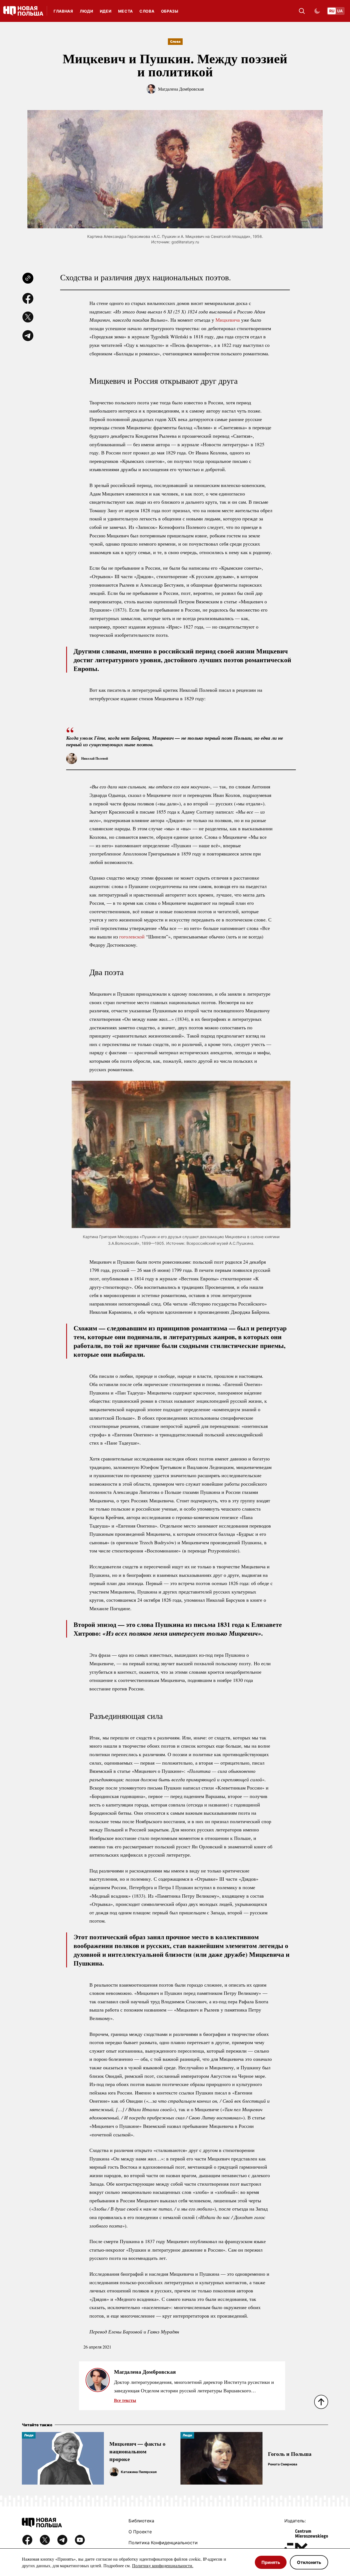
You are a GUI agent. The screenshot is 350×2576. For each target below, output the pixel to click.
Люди (87, 11)
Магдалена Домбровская (181, 89)
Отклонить (309, 2562)
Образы (170, 11)
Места (126, 11)
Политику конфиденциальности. (163, 2565)
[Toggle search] (302, 11)
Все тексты (125, 2400)
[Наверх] (321, 2402)
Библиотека (141, 2521)
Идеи (106, 11)
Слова (147, 11)
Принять (271, 2562)
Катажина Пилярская (139, 2472)
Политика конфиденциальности (163, 2543)
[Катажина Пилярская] (114, 2472)
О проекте (140, 2532)
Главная (63, 11)
